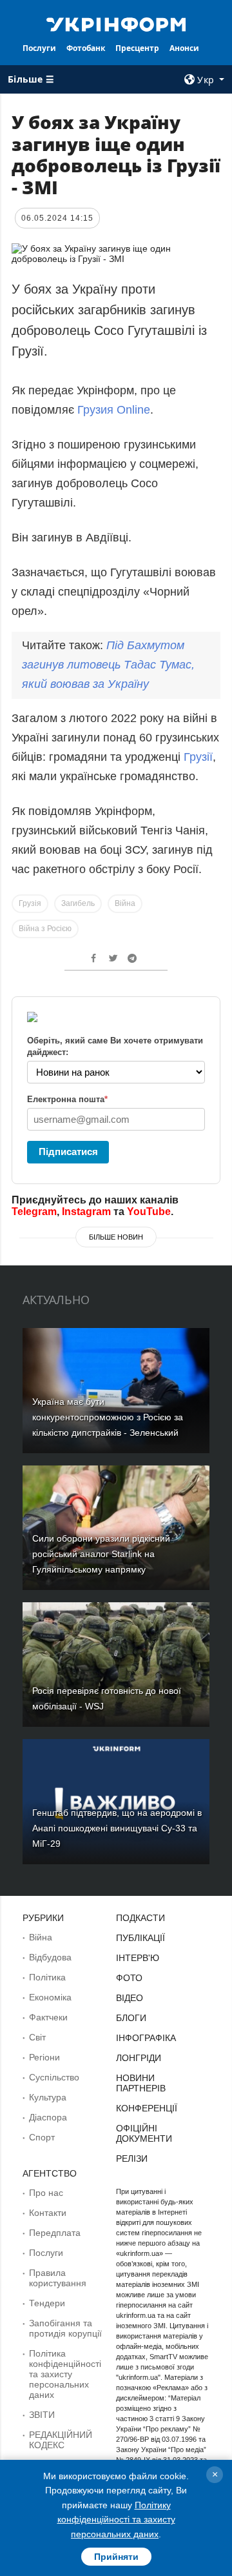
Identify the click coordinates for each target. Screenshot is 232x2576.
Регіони (44, 2057)
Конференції (147, 2108)
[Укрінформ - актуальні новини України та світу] (116, 23)
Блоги (131, 2018)
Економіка (50, 1997)
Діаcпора (48, 2117)
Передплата (55, 2233)
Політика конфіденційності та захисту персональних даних (65, 2374)
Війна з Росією (45, 929)
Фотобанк (86, 48)
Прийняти (116, 2557)
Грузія (30, 903)
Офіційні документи (144, 2133)
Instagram (86, 1212)
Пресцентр (137, 48)
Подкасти (140, 1918)
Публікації (140, 1938)
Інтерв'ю (138, 1958)
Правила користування (58, 2278)
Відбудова (50, 1957)
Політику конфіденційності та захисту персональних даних (116, 2520)
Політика (47, 1977)
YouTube (149, 1212)
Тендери (47, 2303)
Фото (129, 1978)
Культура (48, 2097)
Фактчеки (48, 2017)
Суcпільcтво (54, 2077)
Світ (37, 2037)
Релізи (132, 2158)
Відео (130, 1998)
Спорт (42, 2137)
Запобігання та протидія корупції (65, 2328)
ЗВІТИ (42, 2415)
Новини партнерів (141, 2083)
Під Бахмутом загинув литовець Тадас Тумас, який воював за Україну (108, 665)
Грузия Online (114, 410)
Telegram (34, 1212)
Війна (125, 903)
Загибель (78, 903)
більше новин (116, 1237)
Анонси (184, 48)
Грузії (198, 757)
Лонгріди (139, 2058)
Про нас (46, 2193)
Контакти (48, 2213)
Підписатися (68, 1152)
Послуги (39, 48)
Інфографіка (146, 2038)
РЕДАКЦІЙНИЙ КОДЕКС (61, 2440)
